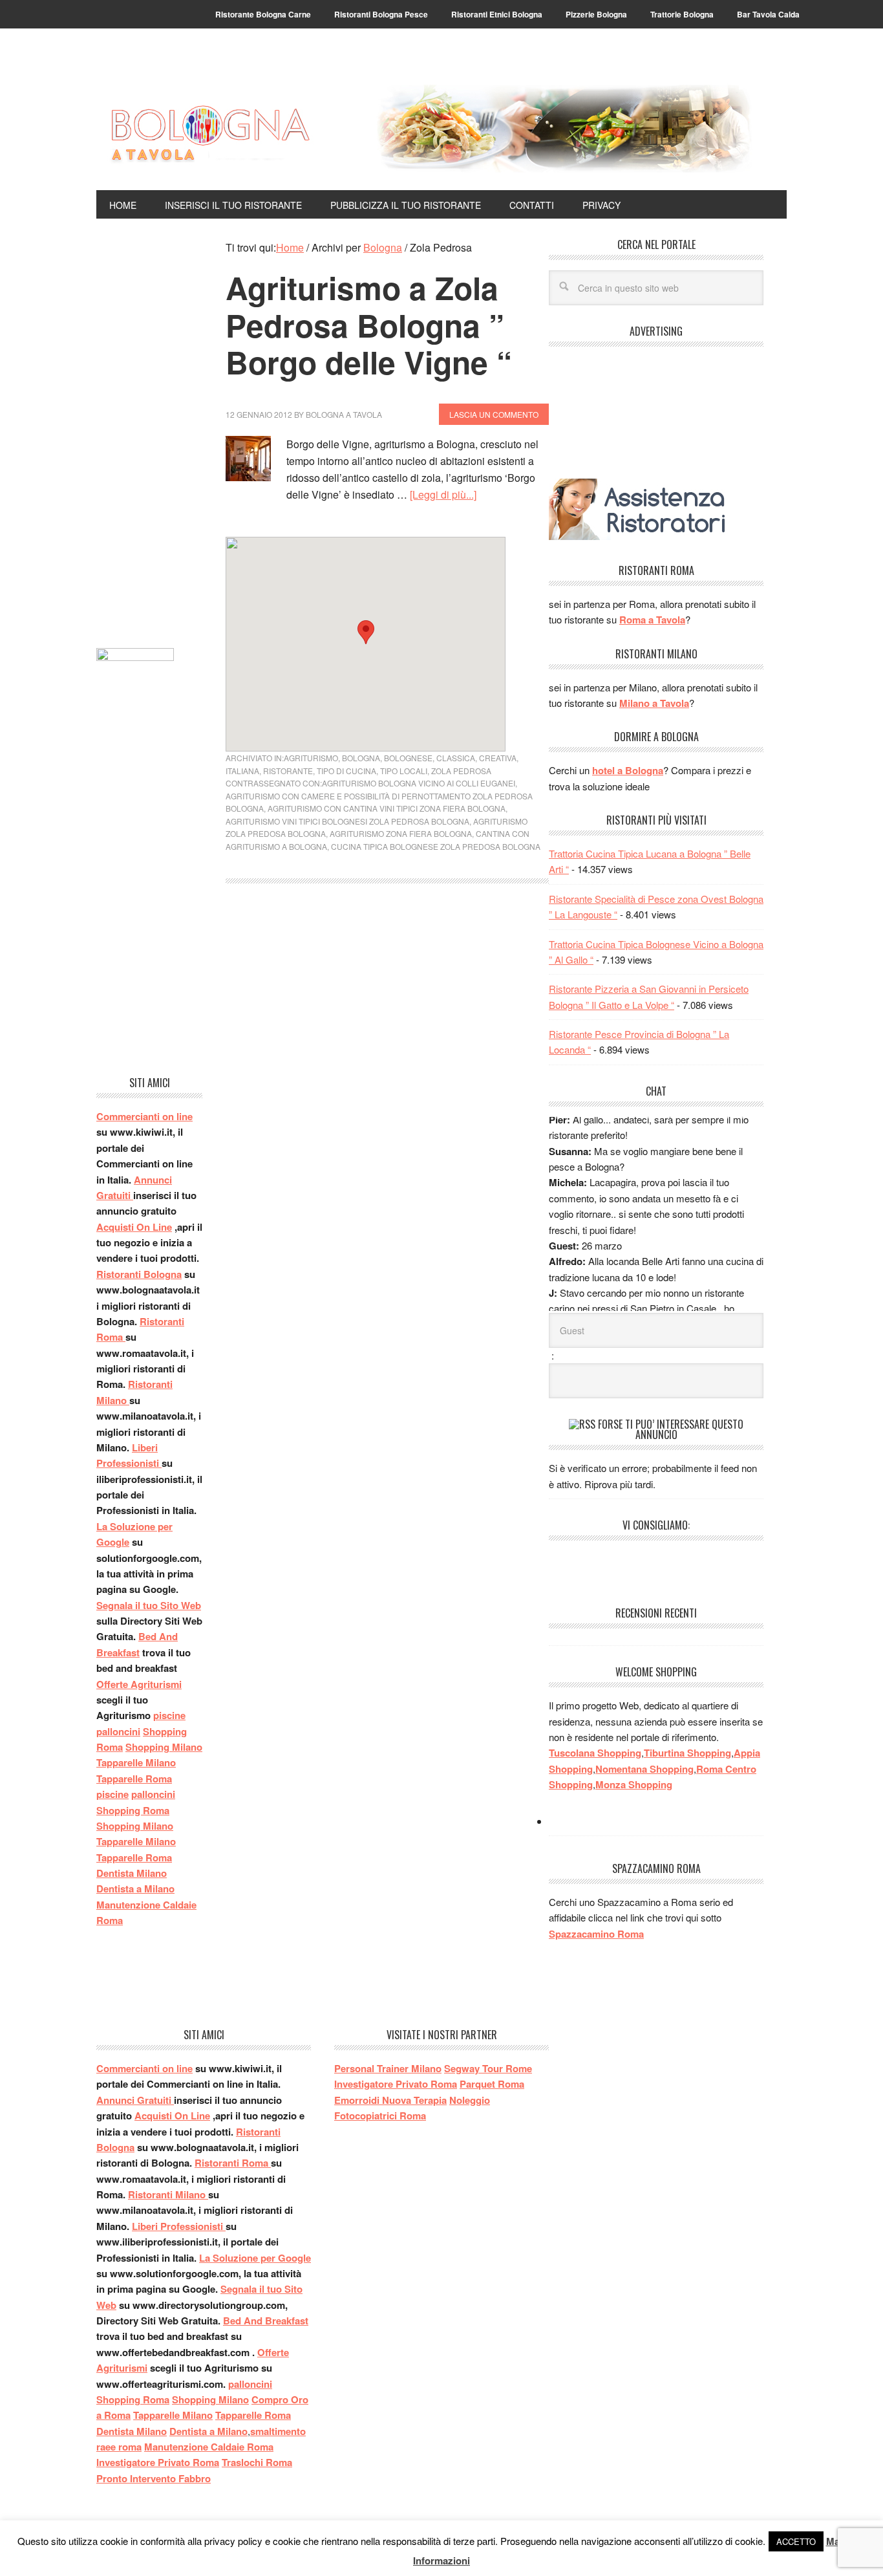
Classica (456, 758)
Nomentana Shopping (644, 1769)
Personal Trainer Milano (388, 2068)
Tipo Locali (404, 771)
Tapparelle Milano (136, 1762)
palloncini (118, 1731)
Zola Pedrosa (461, 771)
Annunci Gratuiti (135, 2100)
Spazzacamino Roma (596, 1934)
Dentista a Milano (135, 1889)
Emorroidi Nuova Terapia (390, 2100)
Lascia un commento (494, 414)
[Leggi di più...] (443, 494)
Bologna (361, 758)
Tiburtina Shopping (687, 1753)
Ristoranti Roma (233, 2163)
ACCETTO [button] (796, 2541)
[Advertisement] (149, 433)
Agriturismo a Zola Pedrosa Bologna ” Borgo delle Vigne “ (369, 325)
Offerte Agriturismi (139, 1684)
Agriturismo (311, 758)
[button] (366, 632)
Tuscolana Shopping (595, 1753)
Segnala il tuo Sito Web (149, 1605)
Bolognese (408, 758)
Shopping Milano (164, 1747)
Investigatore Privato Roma (158, 2462)
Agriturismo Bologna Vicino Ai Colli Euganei (419, 783)
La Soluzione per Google (255, 2258)
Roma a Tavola (652, 620)
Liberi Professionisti (179, 2226)
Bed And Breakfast (266, 2321)
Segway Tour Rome (488, 2068)
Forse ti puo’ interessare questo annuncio (671, 1429)
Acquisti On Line (134, 1227)
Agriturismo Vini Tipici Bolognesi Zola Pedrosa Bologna (347, 821)
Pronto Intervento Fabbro (154, 2478)
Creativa (498, 758)
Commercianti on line (144, 1116)
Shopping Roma (133, 1810)
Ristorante (288, 771)
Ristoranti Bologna (139, 1274)
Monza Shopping (634, 1784)
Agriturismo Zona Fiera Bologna (401, 833)
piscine (169, 1715)
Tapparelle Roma (134, 1779)
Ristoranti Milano (168, 2194)
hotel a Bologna (628, 770)
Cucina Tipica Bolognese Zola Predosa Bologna (436, 846)
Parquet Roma (492, 2084)
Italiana (242, 771)
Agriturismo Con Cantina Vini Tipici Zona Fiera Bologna (387, 808)
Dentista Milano (132, 1873)
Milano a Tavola (654, 703)
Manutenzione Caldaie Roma (209, 2447)
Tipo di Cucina (346, 771)
